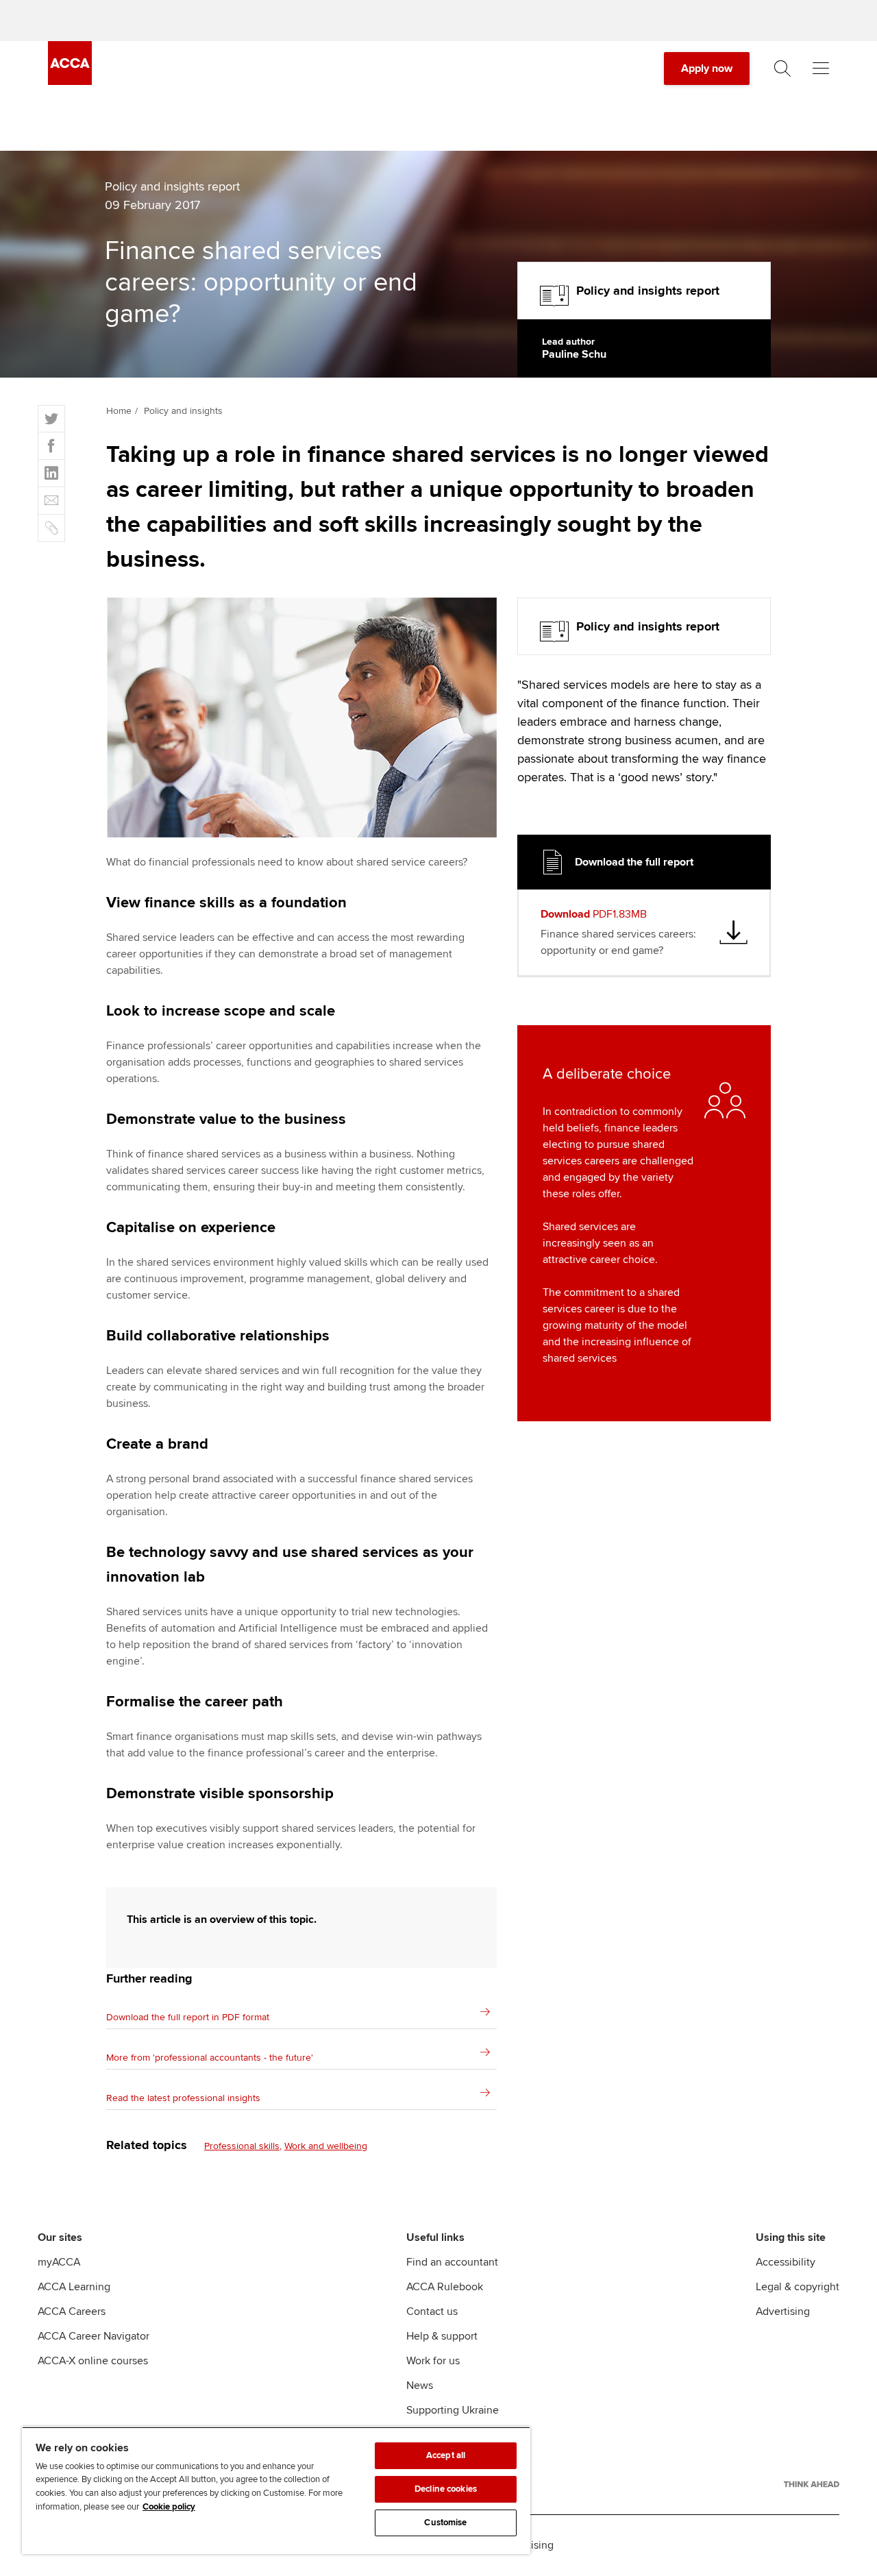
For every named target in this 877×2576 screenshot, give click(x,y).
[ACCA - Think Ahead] (812, 2484)
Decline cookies (446, 2489)
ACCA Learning (74, 2287)
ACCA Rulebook (445, 2287)
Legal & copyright (798, 2287)
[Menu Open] (821, 69)
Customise (445, 2523)
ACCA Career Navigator (94, 2336)
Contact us (432, 2311)
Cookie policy (169, 2507)
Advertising (783, 2311)
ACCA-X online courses (93, 2361)
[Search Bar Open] (782, 69)
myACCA (59, 2262)
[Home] (70, 82)
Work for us (433, 2361)
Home (119, 411)
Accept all (446, 2455)
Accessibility (786, 2262)
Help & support (442, 2336)
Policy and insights (183, 411)
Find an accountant (452, 2262)
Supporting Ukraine (453, 2410)
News (420, 2385)
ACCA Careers (72, 2311)
